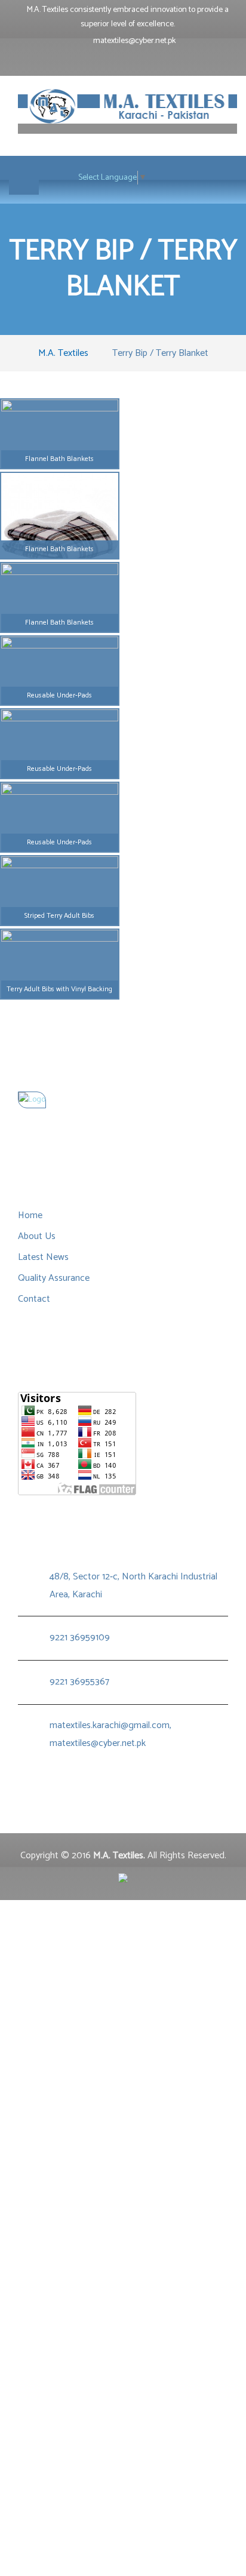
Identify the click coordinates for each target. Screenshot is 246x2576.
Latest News (43, 1257)
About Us (37, 1236)
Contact (34, 1299)
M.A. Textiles (63, 353)
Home (30, 1215)
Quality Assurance (54, 1278)
